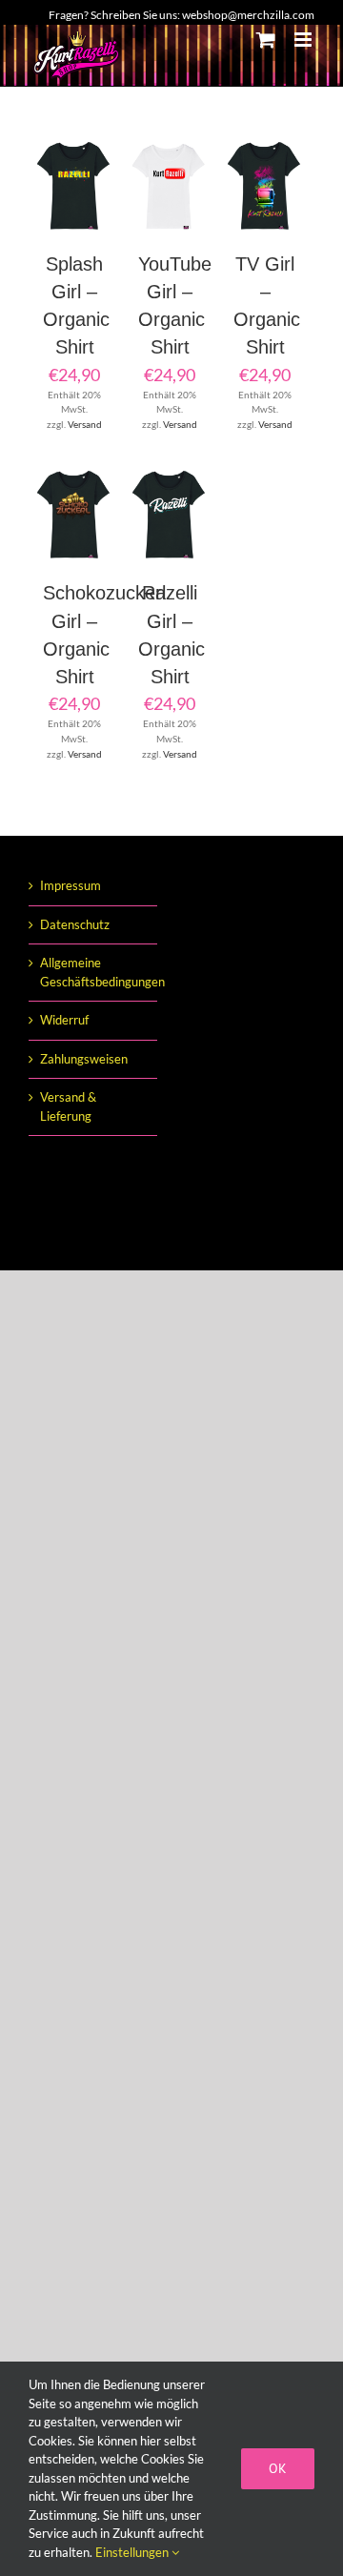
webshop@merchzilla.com (248, 15)
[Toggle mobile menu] (304, 40)
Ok (278, 2468)
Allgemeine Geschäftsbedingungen (94, 972)
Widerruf (64, 1020)
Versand (85, 424)
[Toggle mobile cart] (266, 40)
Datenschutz (75, 924)
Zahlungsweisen (84, 1059)
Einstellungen (133, 2552)
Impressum (71, 885)
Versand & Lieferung (68, 1106)
